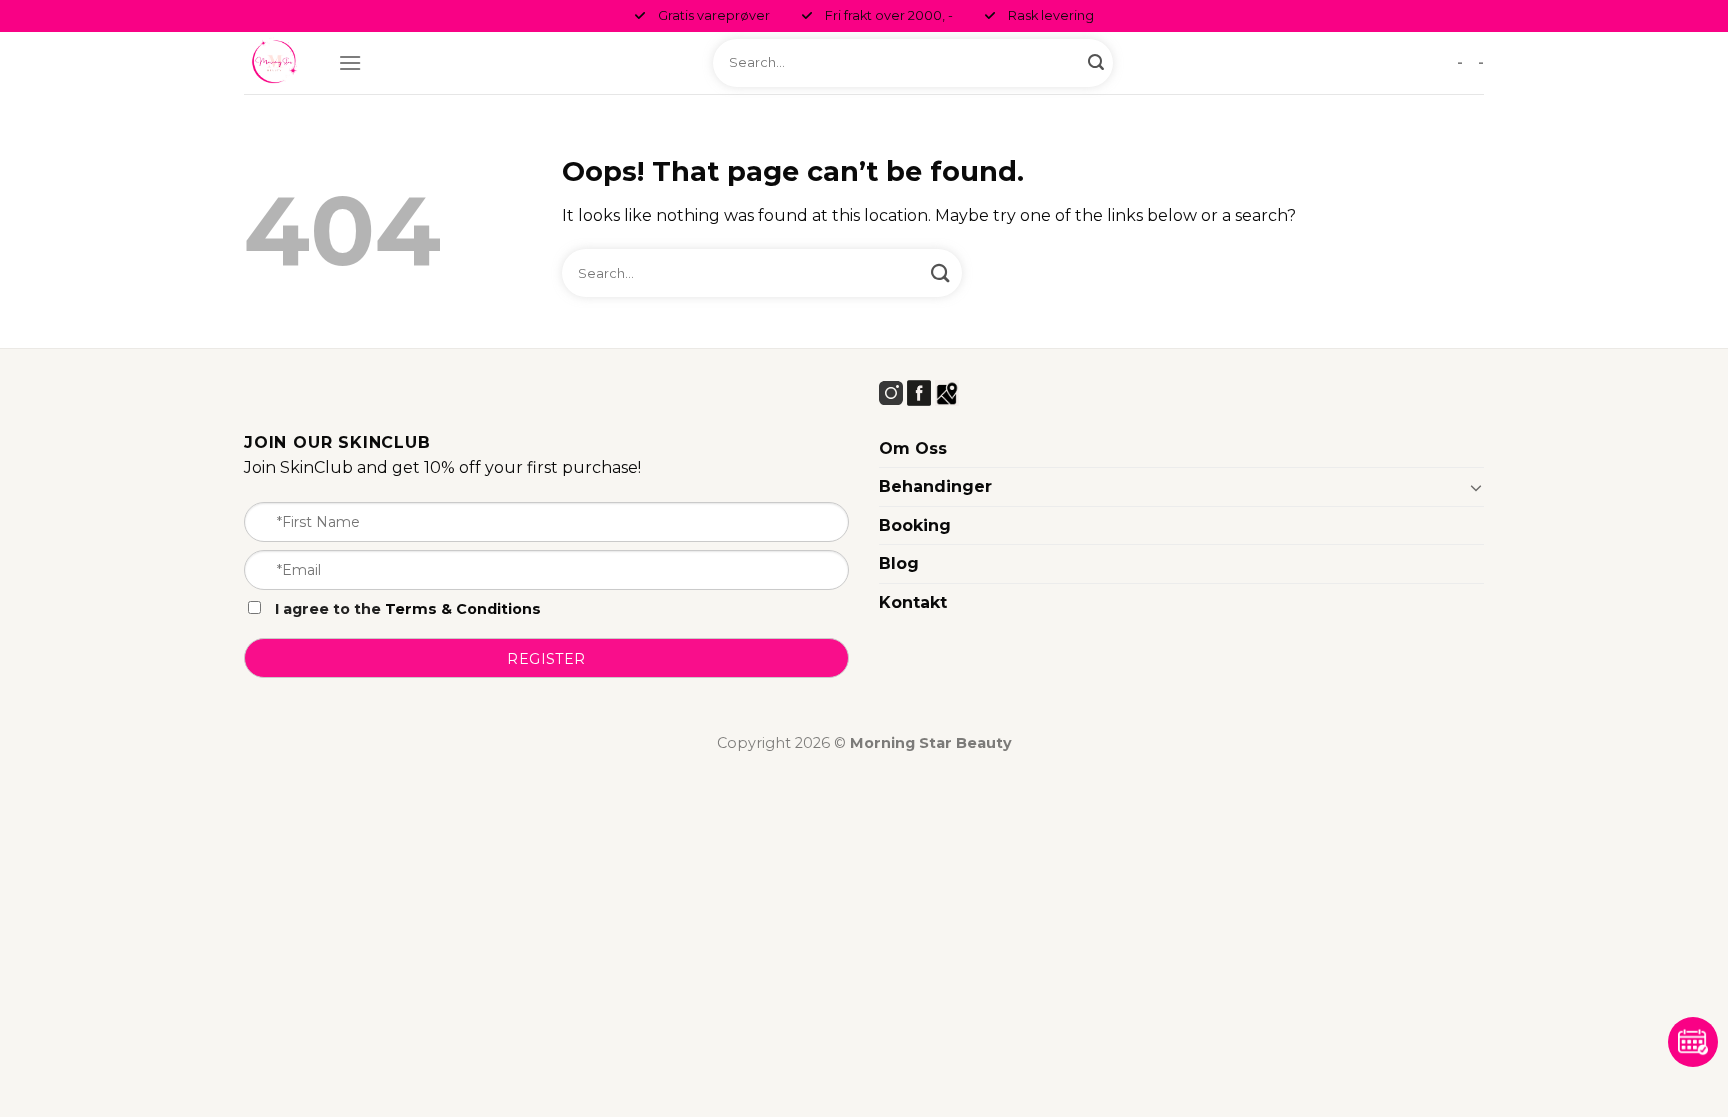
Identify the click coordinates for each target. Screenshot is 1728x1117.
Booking (915, 525)
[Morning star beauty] (276, 63)
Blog (899, 563)
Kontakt (913, 602)
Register (546, 659)
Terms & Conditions (463, 609)
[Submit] (1095, 63)
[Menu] (350, 62)
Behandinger (935, 486)
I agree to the (406, 609)
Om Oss (913, 448)
